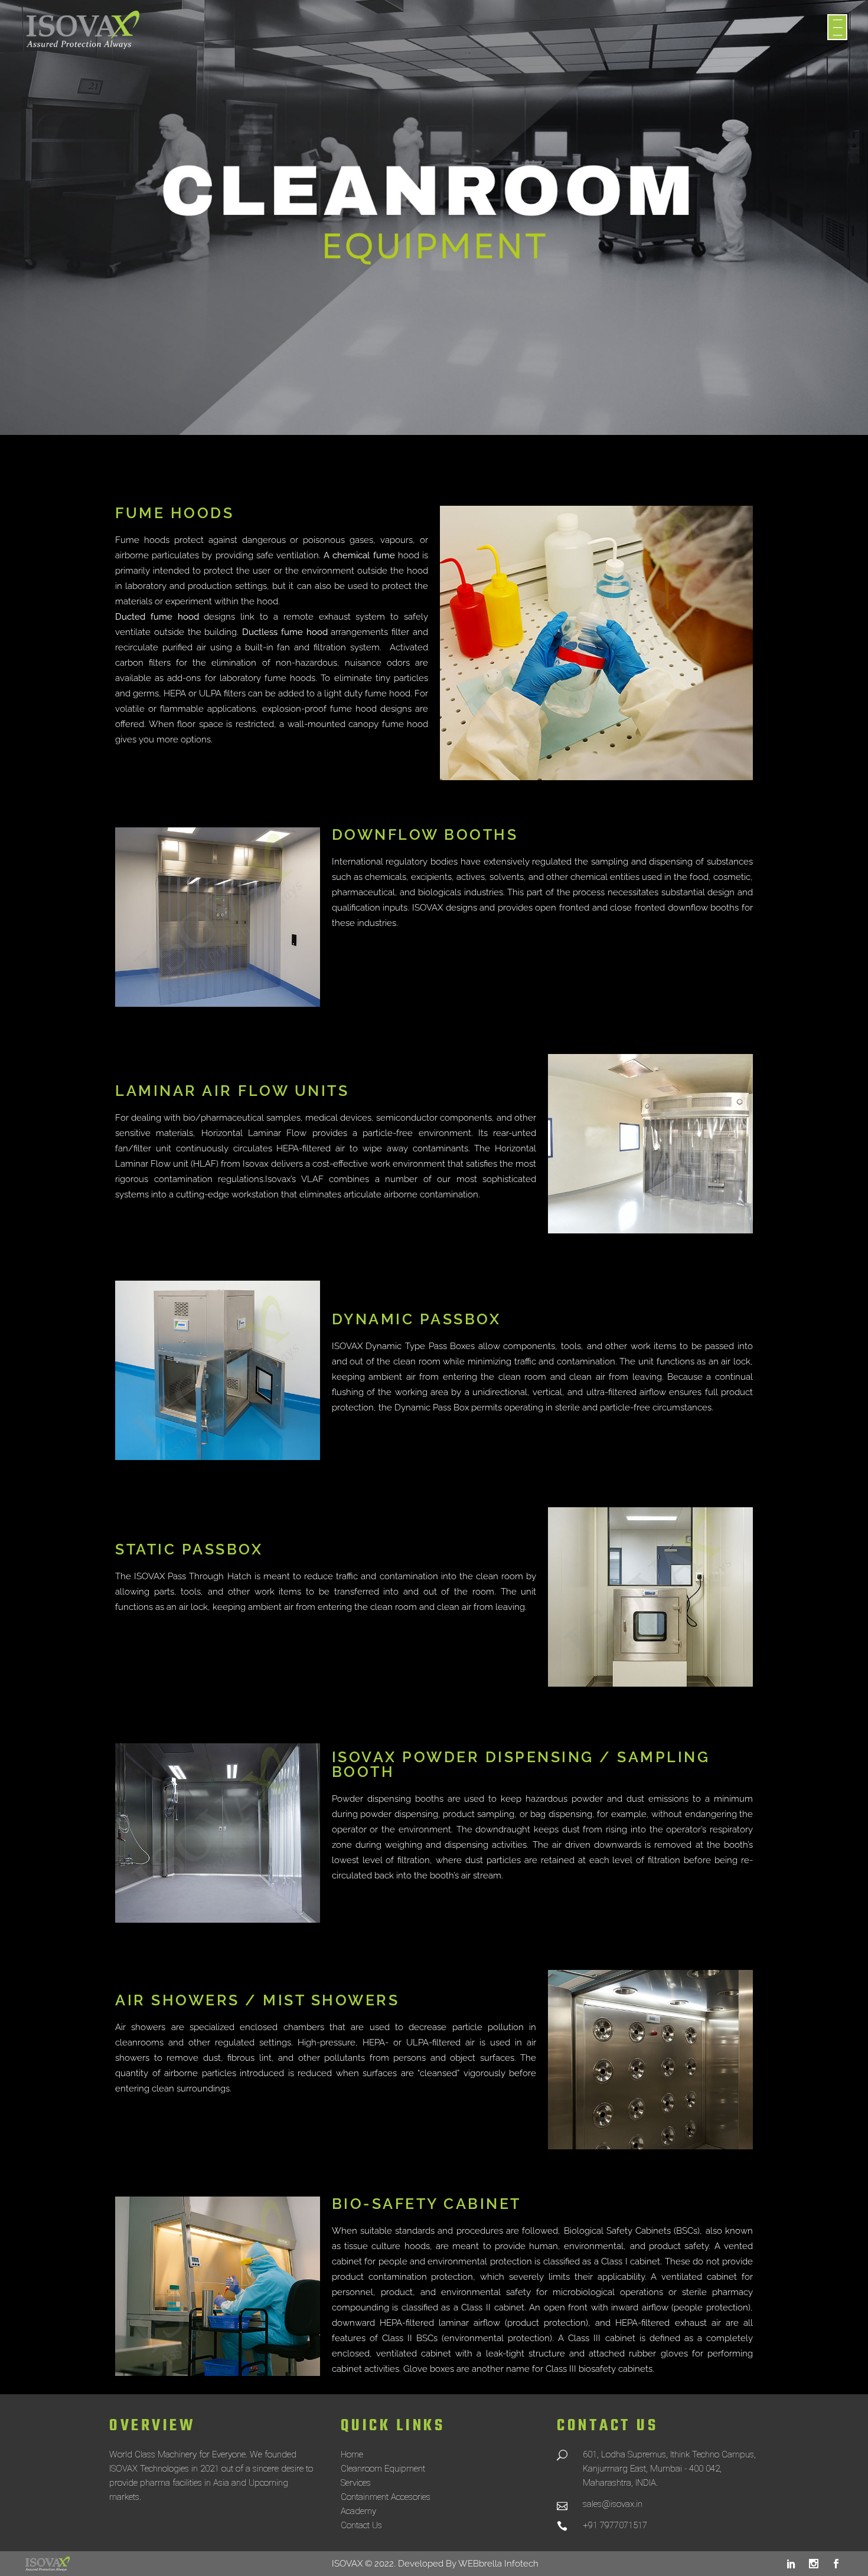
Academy (358, 2511)
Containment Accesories (386, 2497)
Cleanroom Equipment (383, 2469)
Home (352, 2454)
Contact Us (361, 2525)
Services (356, 2483)
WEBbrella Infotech (498, 2564)
